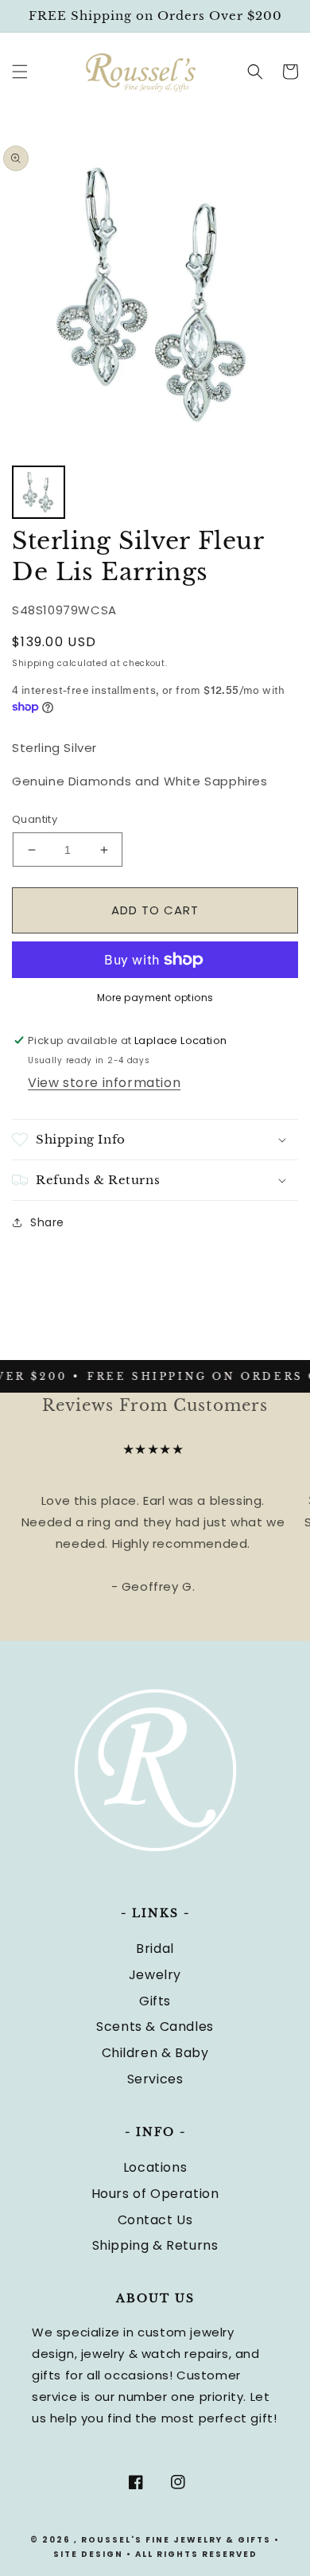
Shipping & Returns (155, 2245)
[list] (155, 294)
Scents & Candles (155, 2027)
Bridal (155, 1949)
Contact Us (155, 2220)
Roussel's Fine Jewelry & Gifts (176, 2540)
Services (155, 2079)
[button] (20, 72)
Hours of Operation (155, 2194)
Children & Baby (155, 2053)
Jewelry (155, 1975)
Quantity (35, 819)
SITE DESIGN (88, 2554)
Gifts (155, 2001)
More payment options (155, 998)
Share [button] (47, 1222)
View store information (104, 1083)
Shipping (33, 663)
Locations (155, 2167)
